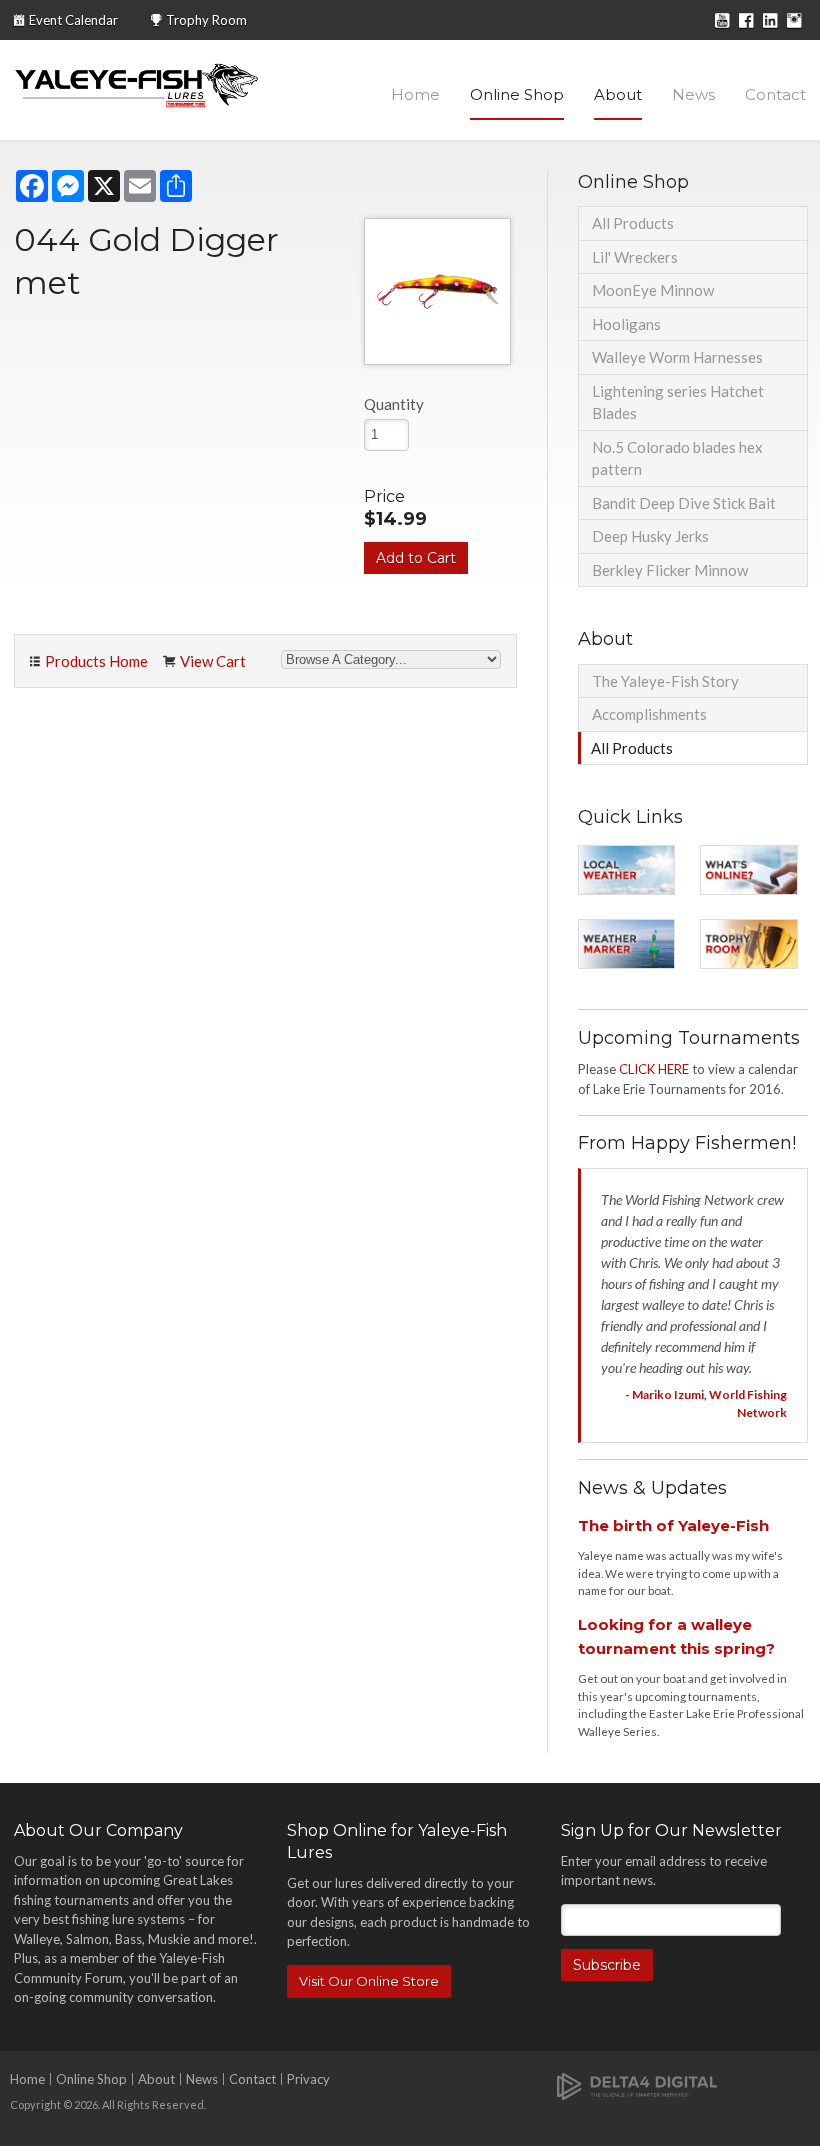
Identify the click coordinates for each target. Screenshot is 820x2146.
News (693, 94)
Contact (775, 94)
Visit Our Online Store (369, 1981)
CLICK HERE (654, 1069)
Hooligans (626, 324)
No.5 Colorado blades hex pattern (677, 458)
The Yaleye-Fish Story (665, 681)
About (618, 94)
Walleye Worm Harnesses (677, 357)
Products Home (96, 661)
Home (415, 94)
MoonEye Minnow (653, 290)
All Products (633, 223)
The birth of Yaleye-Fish (673, 1525)
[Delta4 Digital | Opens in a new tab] (637, 2085)
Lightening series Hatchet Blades (678, 402)
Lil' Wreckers (635, 257)
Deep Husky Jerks (650, 536)
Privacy (308, 2079)
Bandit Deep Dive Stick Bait (684, 503)
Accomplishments (649, 714)
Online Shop (517, 94)
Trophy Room (206, 20)
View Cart (213, 661)
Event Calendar (73, 20)
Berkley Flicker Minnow (670, 570)
